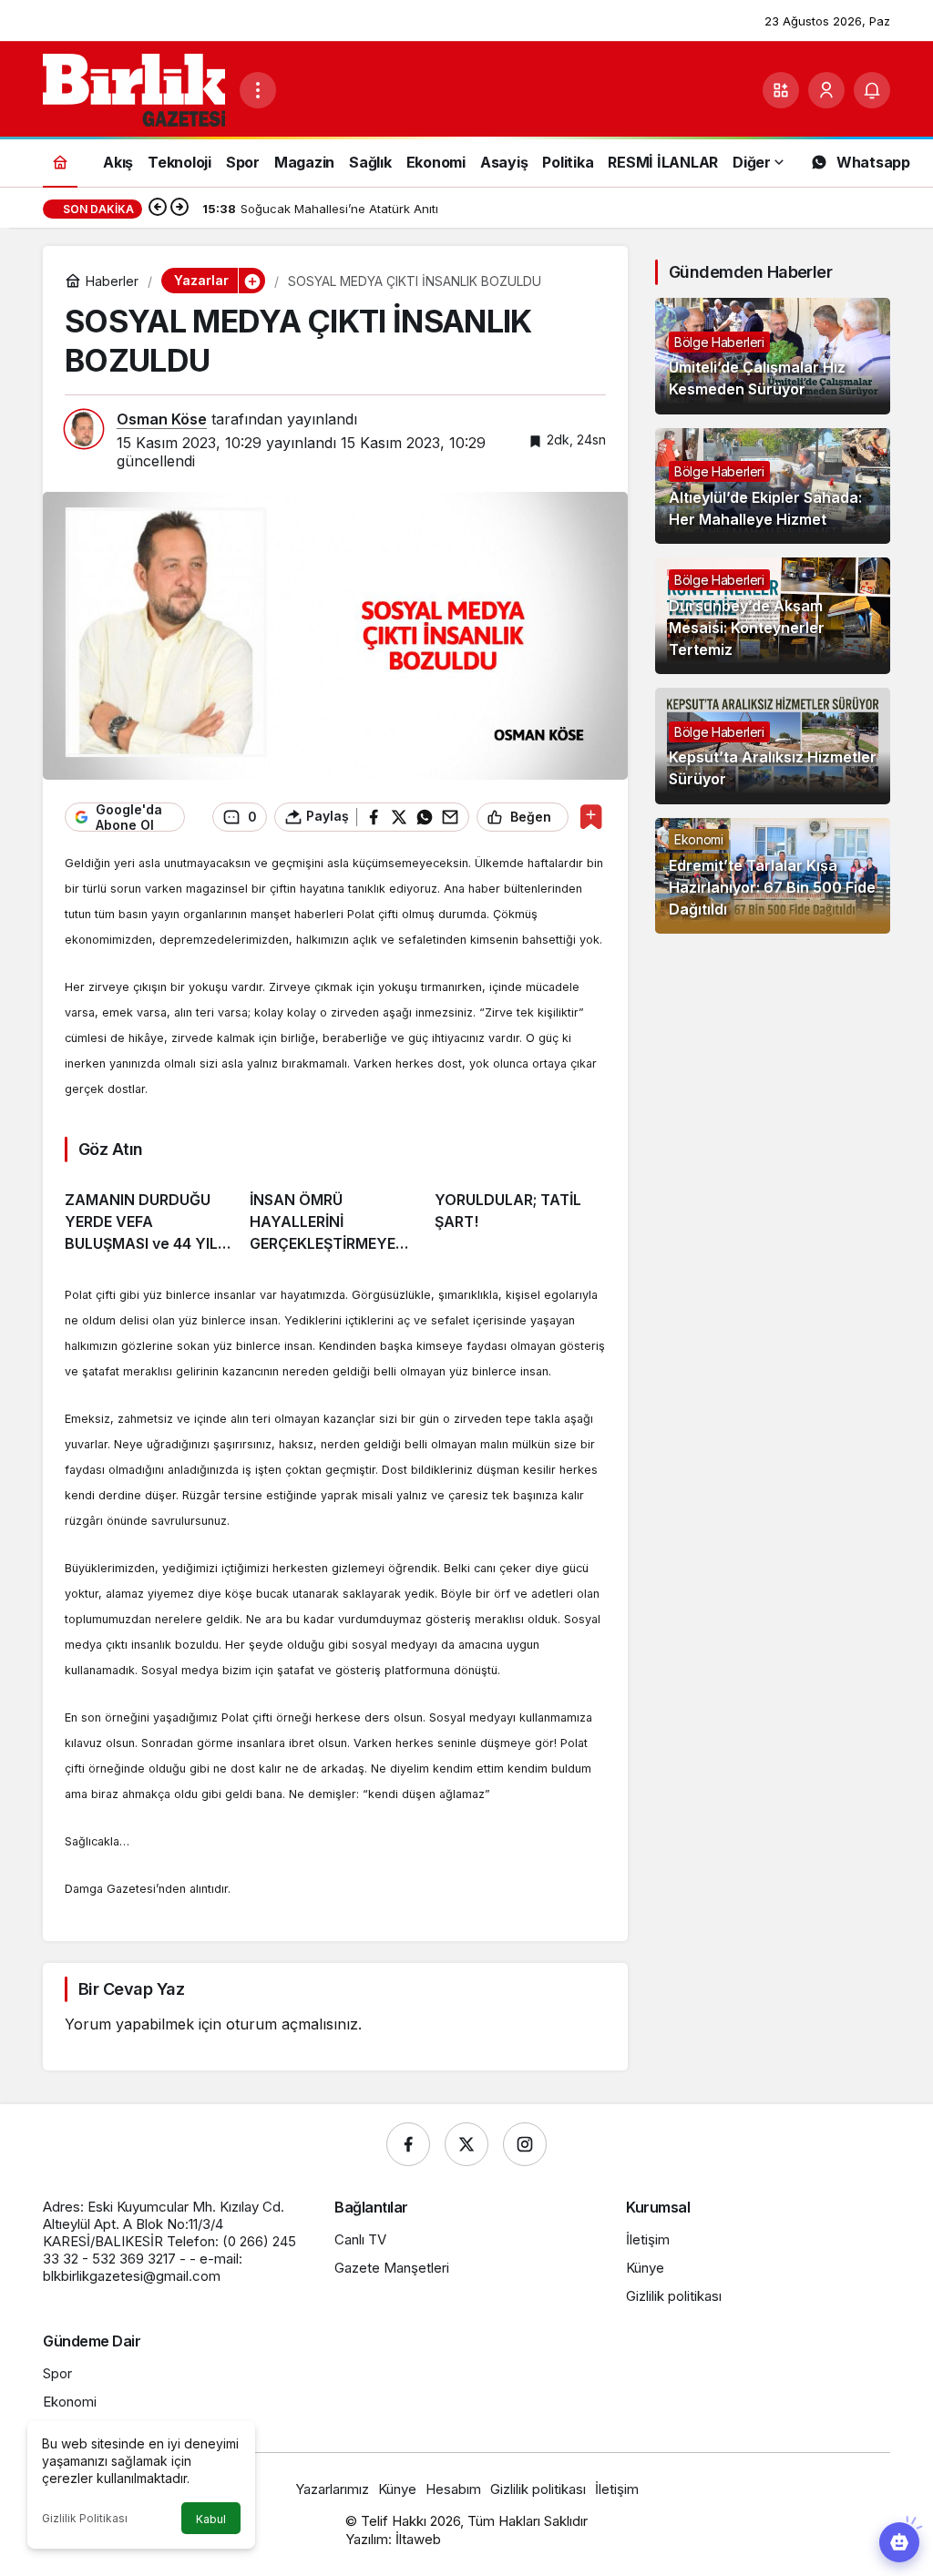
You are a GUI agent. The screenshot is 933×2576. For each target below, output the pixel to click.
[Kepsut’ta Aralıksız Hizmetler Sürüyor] (773, 746)
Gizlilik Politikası (85, 2518)
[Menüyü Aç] (258, 90)
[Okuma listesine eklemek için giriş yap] (591, 817)
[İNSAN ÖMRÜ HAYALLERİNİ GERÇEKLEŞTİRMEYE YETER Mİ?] (335, 1215)
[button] (781, 90)
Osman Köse (162, 419)
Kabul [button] (211, 2519)
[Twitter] (466, 2144)
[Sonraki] (179, 209)
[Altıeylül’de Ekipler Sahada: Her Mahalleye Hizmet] (773, 486)
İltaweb (418, 2539)
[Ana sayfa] (60, 162)
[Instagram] (525, 2144)
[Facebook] (408, 2144)
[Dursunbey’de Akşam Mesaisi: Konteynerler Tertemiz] (773, 616)
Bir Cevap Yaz (131, 1989)
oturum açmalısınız (292, 2024)
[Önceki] (158, 209)
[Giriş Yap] (826, 90)
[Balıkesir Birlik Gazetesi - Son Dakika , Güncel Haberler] (134, 88)
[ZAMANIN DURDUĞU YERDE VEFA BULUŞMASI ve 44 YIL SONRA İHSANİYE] (150, 1215)
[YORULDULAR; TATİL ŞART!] (520, 1215)
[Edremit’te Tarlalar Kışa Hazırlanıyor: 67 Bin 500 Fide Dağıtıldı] (773, 876)
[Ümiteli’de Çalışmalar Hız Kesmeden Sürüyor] (773, 356)
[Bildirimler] (872, 90)
